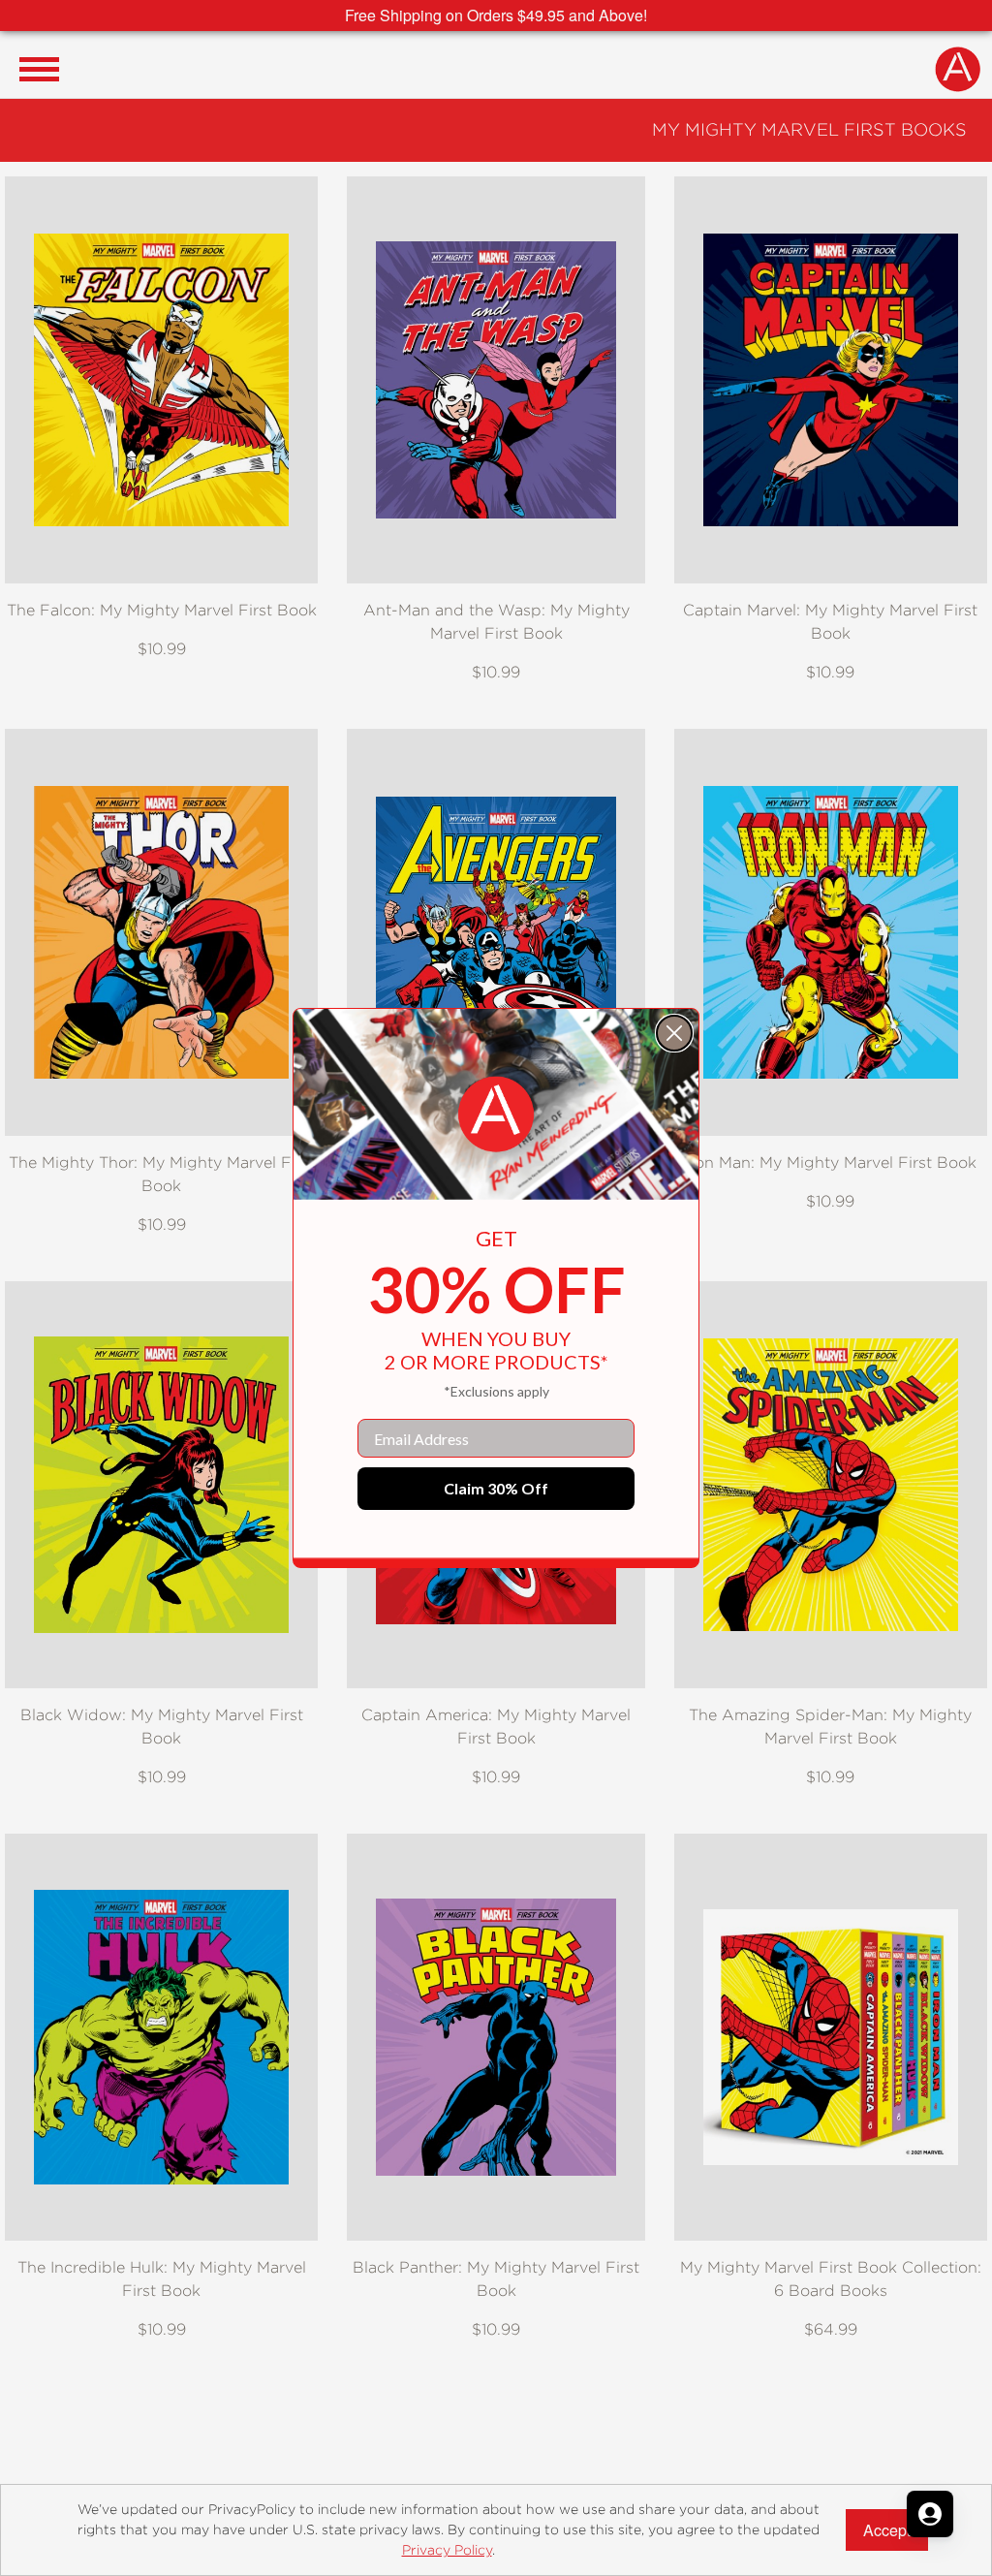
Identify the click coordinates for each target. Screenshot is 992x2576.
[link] (496, 1115)
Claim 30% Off (496, 1488)
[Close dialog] (674, 1033)
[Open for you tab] (930, 2514)
